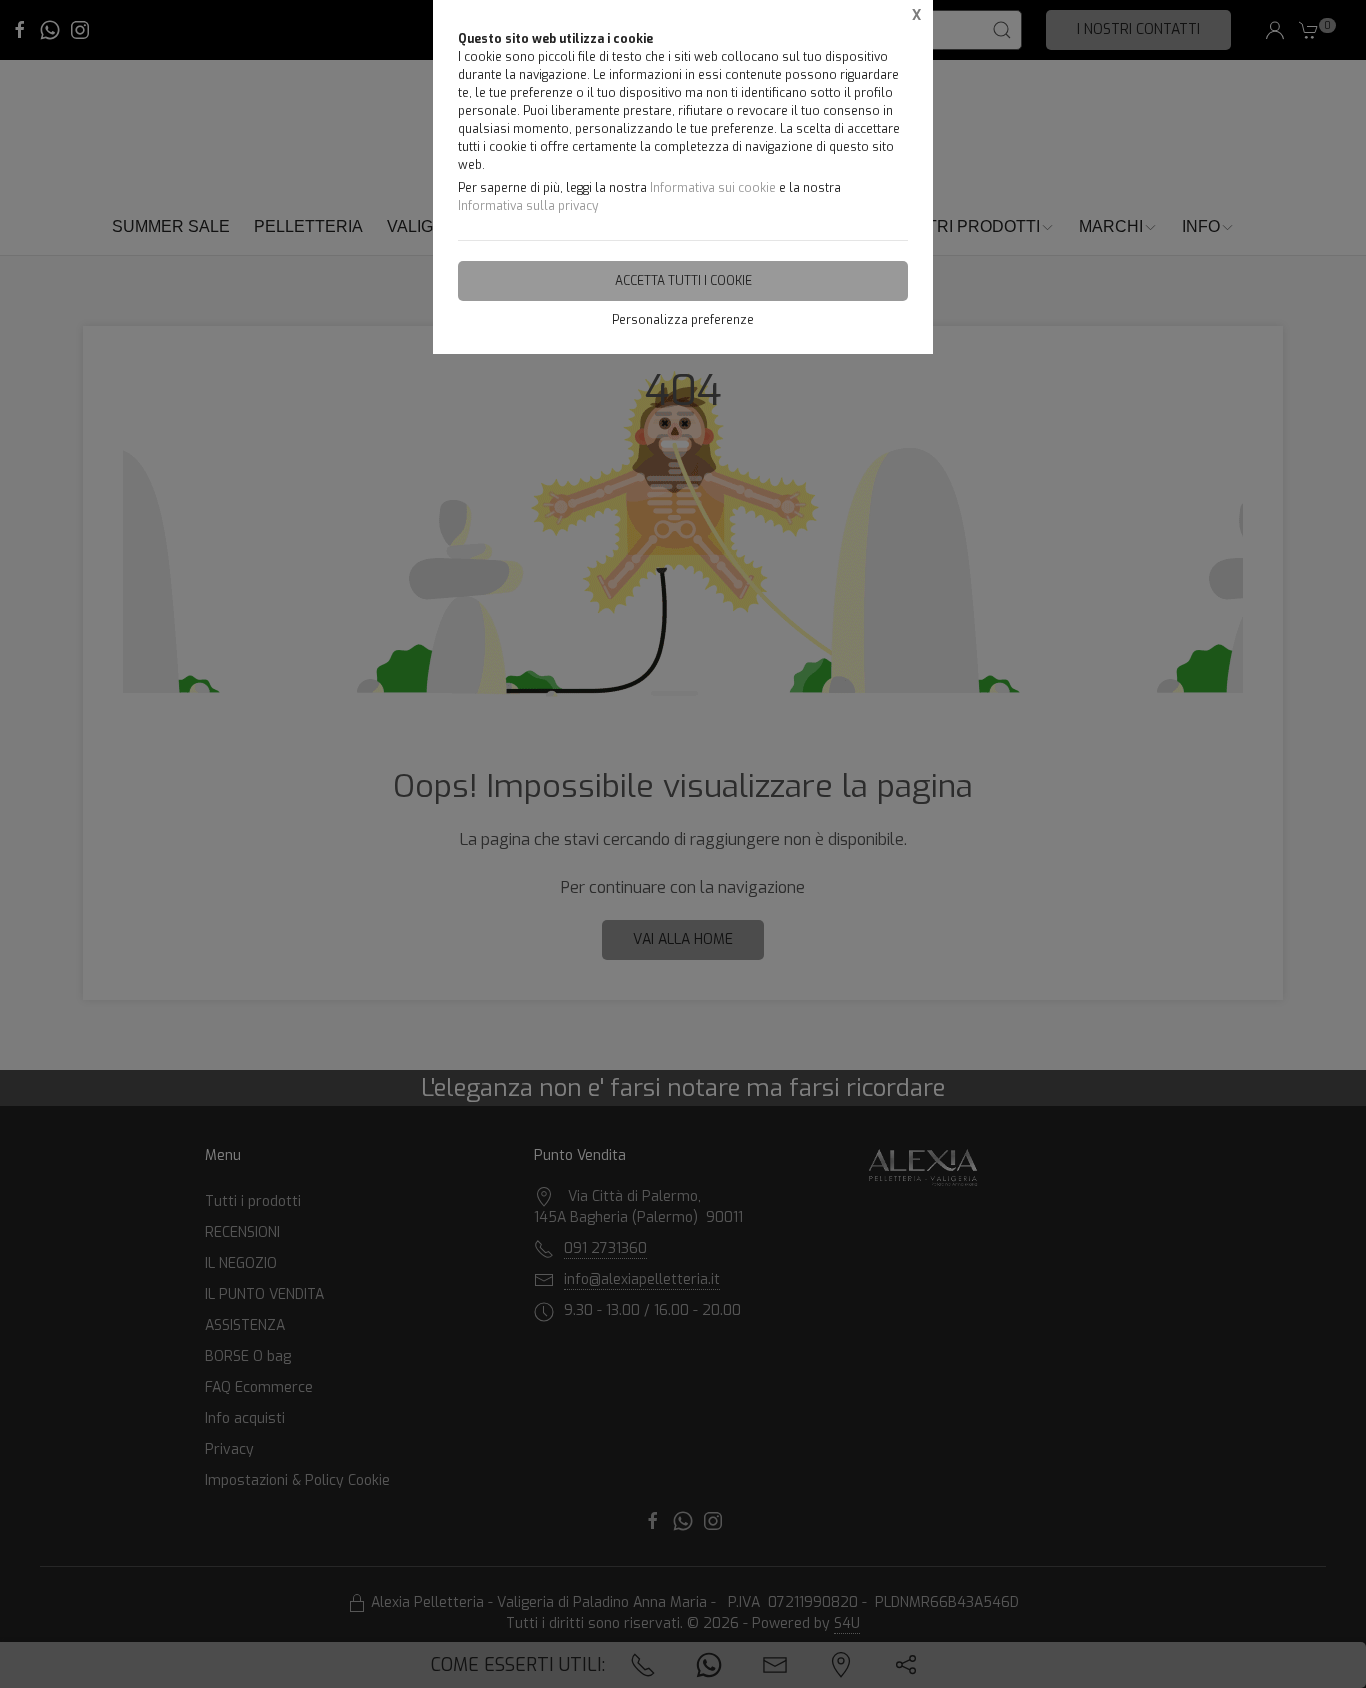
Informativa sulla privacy (528, 206)
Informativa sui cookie (713, 188)
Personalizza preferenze (683, 320)
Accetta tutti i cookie (683, 281)
